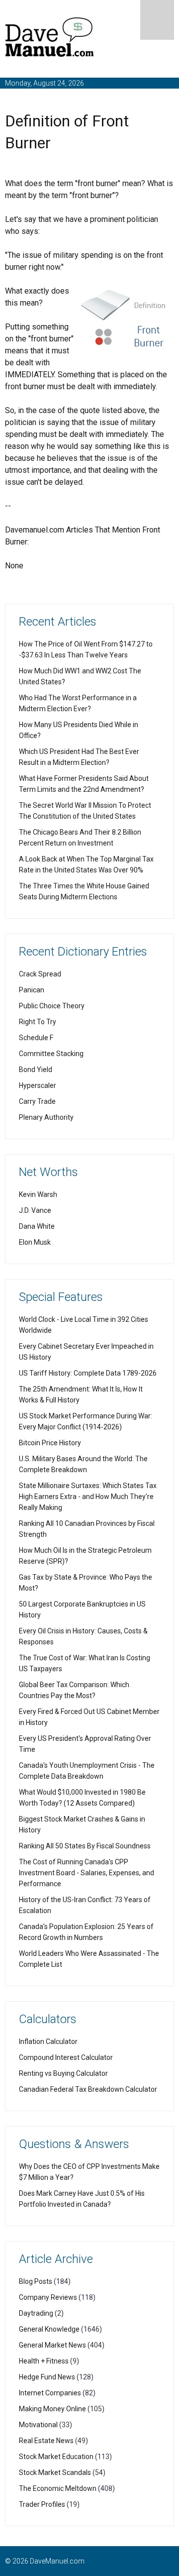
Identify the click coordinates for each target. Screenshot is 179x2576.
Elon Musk (35, 1242)
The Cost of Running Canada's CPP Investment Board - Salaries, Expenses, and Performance (87, 1873)
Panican (32, 990)
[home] (50, 39)
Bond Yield (36, 1070)
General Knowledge (49, 2329)
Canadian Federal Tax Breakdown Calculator (88, 2089)
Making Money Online (52, 2409)
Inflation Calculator (48, 2041)
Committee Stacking (51, 1054)
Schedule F (36, 1038)
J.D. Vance (35, 1210)
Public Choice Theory (52, 1006)
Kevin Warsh (38, 1194)
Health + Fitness (44, 2361)
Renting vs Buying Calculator (63, 2073)
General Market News (52, 2345)
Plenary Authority (46, 1117)
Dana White (37, 1226)
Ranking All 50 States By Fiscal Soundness (85, 1846)
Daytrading (36, 2313)
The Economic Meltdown (58, 2488)
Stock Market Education (56, 2457)
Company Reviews (48, 2297)
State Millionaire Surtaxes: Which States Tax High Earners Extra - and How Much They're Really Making (88, 1497)
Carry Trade (37, 1101)
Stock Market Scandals (55, 2472)
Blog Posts (36, 2281)
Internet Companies (50, 2393)
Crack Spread (40, 974)
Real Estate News (46, 2441)
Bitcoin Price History (50, 1443)
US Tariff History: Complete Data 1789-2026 (88, 1373)
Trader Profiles (42, 2504)
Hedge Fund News (47, 2377)
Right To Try (38, 1022)
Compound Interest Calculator (66, 2057)
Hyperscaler (38, 1085)
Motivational (38, 2425)
